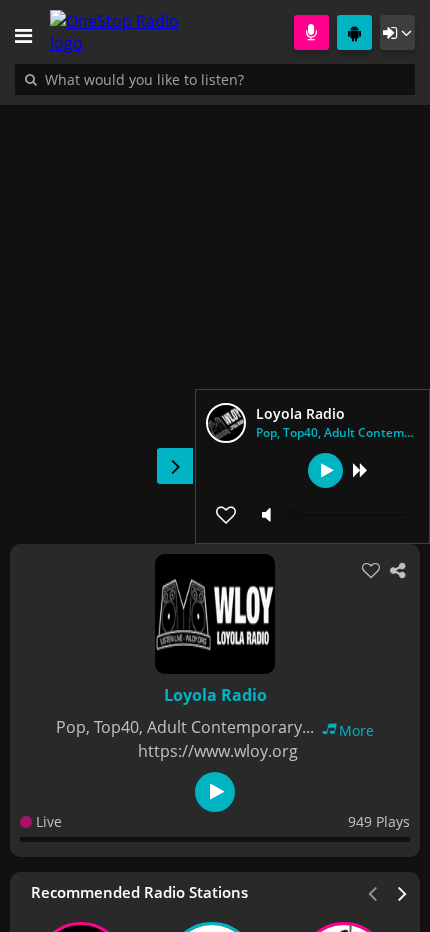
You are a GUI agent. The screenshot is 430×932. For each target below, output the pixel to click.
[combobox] (205, 79)
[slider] (350, 515)
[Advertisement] (215, 314)
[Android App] (354, 32)
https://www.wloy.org (218, 751)
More (356, 730)
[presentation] (403, 892)
